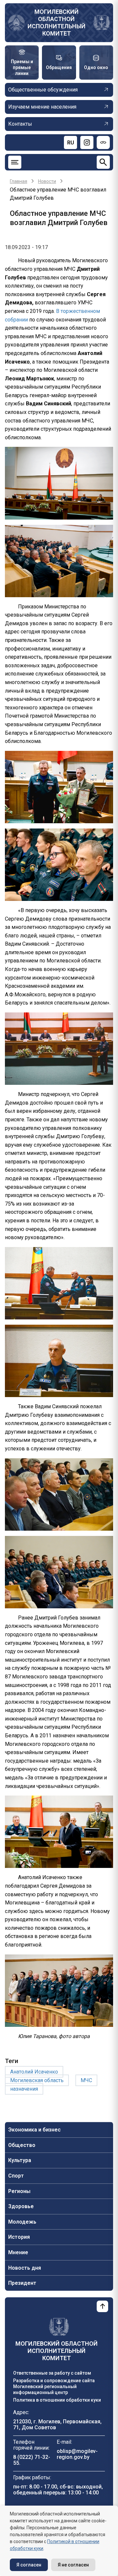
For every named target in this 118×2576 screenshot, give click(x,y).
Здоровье (21, 2206)
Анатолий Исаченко (34, 2072)
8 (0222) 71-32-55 (32, 2460)
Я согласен (29, 2565)
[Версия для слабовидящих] (103, 142)
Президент (22, 2283)
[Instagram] (87, 142)
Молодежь (22, 2222)
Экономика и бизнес (34, 2130)
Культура (20, 2160)
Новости (47, 181)
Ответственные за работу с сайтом (52, 2373)
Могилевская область (37, 2080)
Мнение (18, 2252)
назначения (24, 2089)
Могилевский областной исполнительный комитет (57, 23)
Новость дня (25, 2268)
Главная (19, 181)
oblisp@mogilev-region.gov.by (77, 2454)
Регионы (19, 2191)
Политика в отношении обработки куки (57, 2400)
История (19, 2237)
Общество (22, 2145)
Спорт (16, 2176)
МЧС (86, 2080)
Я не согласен (73, 2565)
